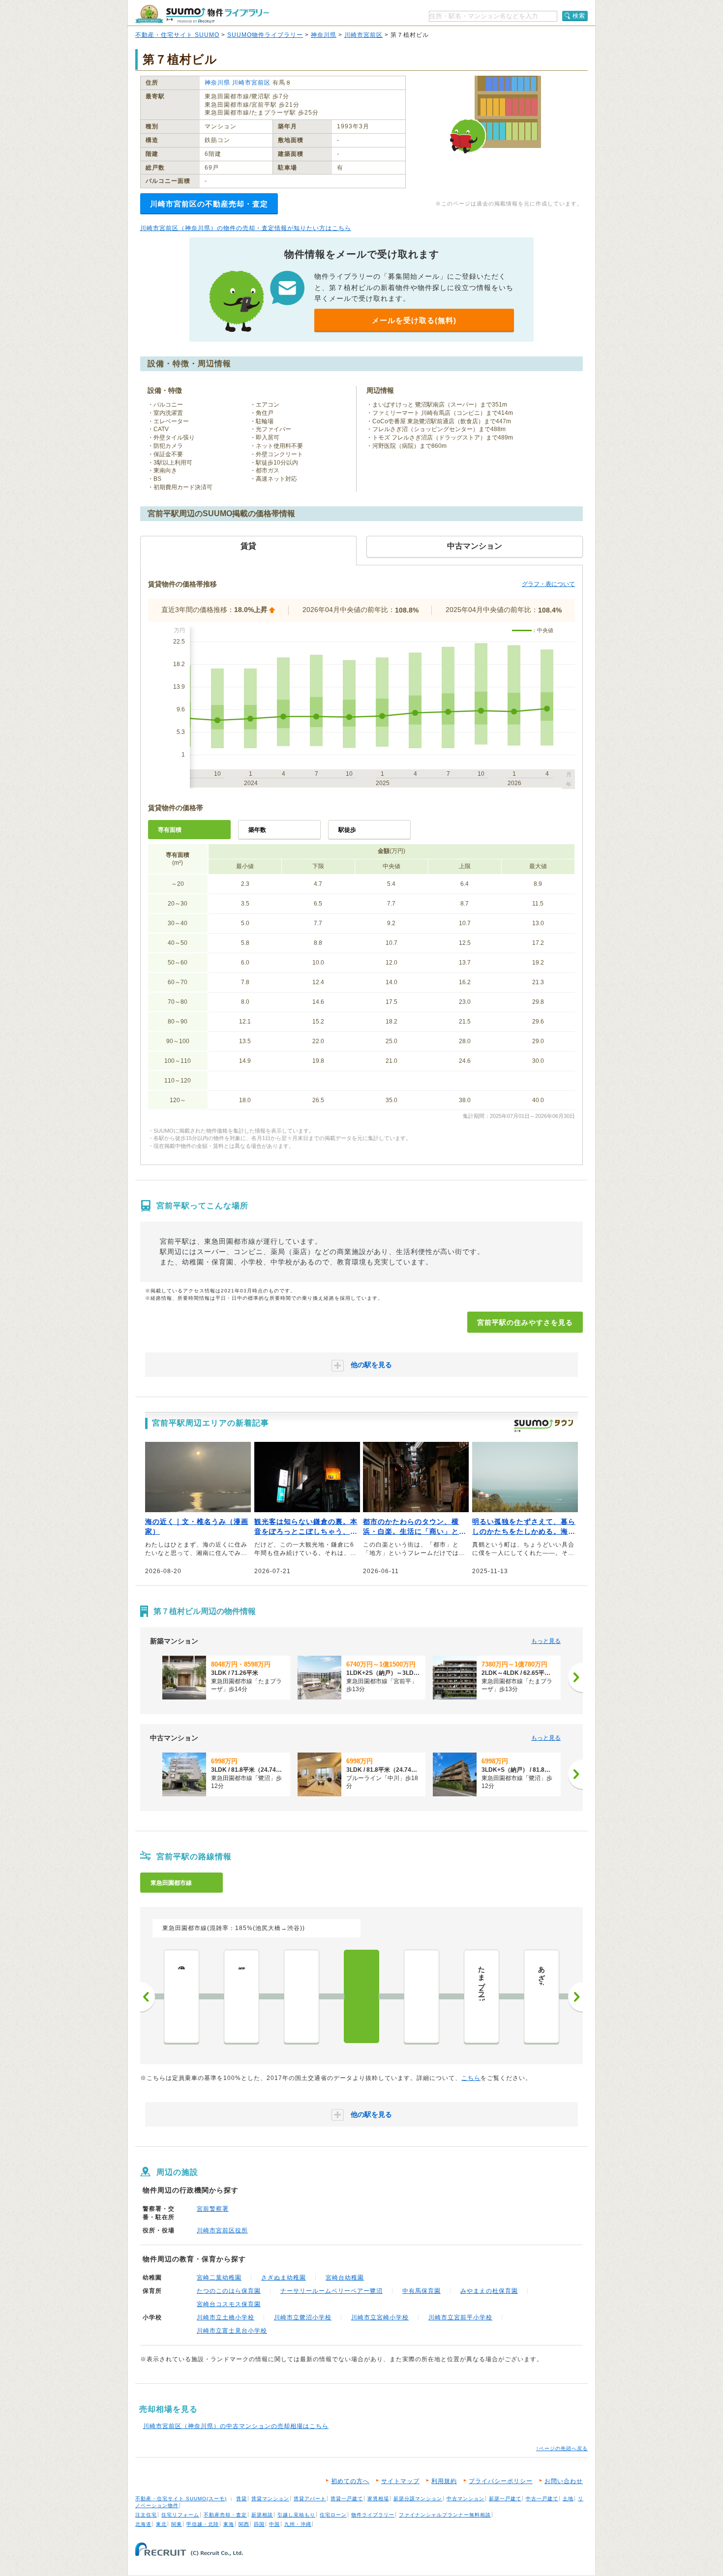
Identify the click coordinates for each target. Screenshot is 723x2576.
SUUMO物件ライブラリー (265, 35)
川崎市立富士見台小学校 (232, 2331)
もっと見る (546, 1641)
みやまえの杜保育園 (489, 2291)
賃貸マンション (270, 2499)
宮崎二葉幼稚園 (219, 2278)
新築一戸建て (505, 2499)
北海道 (143, 2524)
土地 (568, 2499)
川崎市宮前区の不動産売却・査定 (209, 204)
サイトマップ (400, 2481)
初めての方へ (350, 2481)
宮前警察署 (213, 2209)
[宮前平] (361, 1996)
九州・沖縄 (298, 2524)
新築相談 (262, 2515)
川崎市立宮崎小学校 (380, 2317)
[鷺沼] (422, 1996)
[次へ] (575, 1677)
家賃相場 (378, 2499)
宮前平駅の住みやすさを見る (525, 1322)
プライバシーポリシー (501, 2481)
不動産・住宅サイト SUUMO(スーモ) (181, 2499)
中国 (274, 2524)
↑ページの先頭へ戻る (562, 2448)
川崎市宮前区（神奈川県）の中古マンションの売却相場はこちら (236, 2426)
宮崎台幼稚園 (345, 2278)
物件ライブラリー (373, 2515)
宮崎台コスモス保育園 (229, 2304)
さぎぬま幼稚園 (284, 2278)
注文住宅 (146, 2515)
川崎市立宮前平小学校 (460, 2317)
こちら (471, 2078)
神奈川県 (324, 35)
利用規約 (444, 2481)
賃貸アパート (310, 2499)
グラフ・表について (548, 584)
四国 (259, 2524)
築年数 (257, 830)
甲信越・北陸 (203, 2524)
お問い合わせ (564, 2481)
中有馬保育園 (422, 2291)
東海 (229, 2524)
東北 (161, 2524)
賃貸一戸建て (347, 2499)
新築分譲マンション (418, 2499)
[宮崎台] (301, 1996)
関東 (177, 2524)
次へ (575, 1997)
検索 (579, 16)
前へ (148, 1997)
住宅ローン (333, 2515)
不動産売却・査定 (225, 2515)
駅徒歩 (347, 830)
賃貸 (241, 2499)
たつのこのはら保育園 (229, 2291)
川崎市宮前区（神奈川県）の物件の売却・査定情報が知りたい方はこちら (246, 228)
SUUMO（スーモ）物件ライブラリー (202, 14)
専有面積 (170, 830)
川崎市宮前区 (363, 35)
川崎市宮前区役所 (222, 2230)
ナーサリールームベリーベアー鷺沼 (331, 2291)
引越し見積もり (296, 2515)
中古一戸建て (542, 2499)
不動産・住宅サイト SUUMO (177, 35)
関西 (244, 2524)
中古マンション (466, 2499)
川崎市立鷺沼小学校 (303, 2317)
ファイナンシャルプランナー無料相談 (445, 2515)
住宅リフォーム (180, 2515)
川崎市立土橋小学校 (226, 2317)
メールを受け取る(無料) (414, 320)
